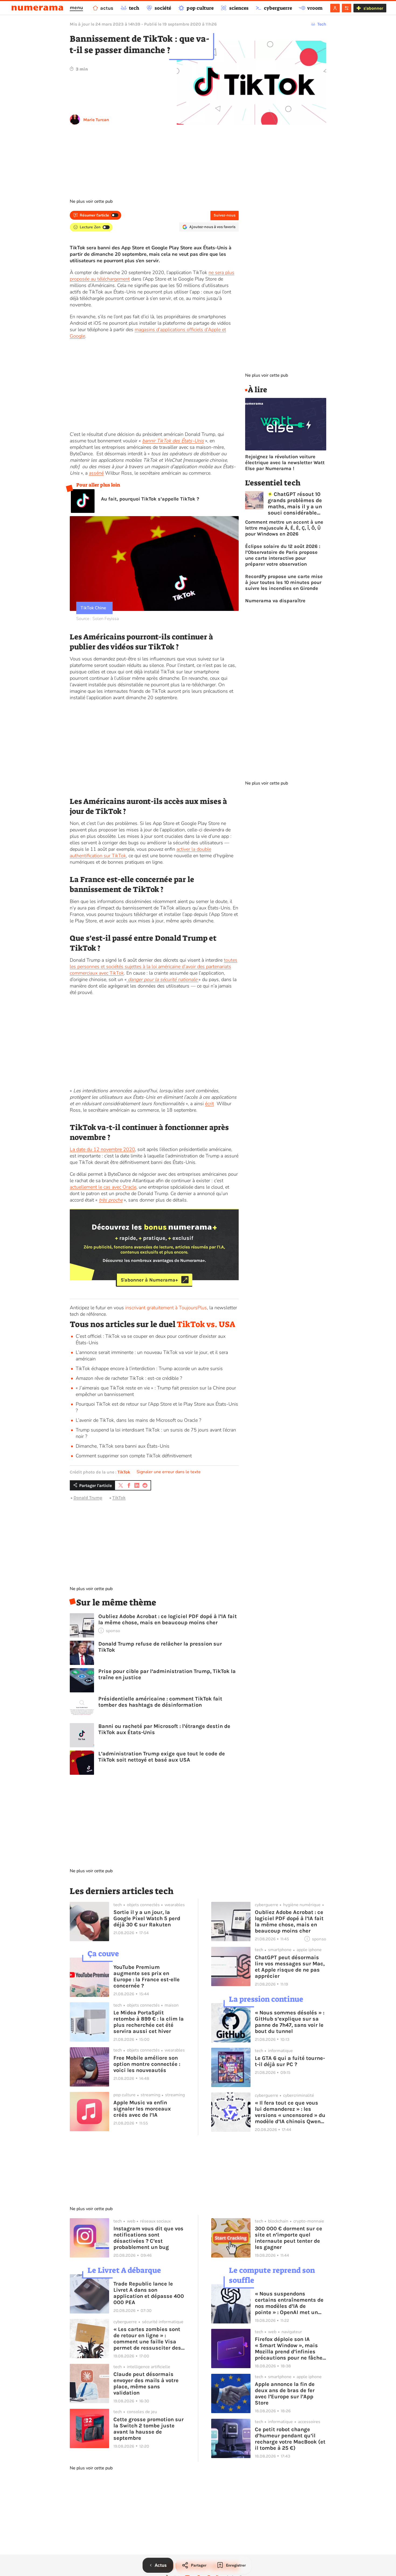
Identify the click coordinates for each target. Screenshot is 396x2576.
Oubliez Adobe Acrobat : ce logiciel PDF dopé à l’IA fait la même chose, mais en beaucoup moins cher (168, 1619)
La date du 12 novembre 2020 (102, 1149)
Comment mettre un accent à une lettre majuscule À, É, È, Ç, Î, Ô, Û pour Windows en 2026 (284, 528)
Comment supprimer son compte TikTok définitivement (134, 1456)
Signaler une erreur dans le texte (169, 1472)
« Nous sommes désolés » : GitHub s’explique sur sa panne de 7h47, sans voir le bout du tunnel (290, 2022)
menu (76, 8)
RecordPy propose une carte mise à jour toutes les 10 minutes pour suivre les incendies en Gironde (284, 582)
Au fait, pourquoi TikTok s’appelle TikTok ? (150, 499)
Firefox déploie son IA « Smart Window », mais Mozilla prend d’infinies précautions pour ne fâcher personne (290, 2348)
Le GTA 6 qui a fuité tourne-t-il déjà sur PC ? (290, 2061)
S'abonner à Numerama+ (149, 1280)
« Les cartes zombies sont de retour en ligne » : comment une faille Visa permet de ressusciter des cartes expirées (147, 2339)
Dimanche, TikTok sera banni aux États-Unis (123, 1446)
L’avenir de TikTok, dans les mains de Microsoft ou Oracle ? (138, 1420)
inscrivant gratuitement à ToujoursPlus (166, 1308)
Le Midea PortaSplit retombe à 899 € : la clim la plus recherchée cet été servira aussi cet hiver (149, 2022)
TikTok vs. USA (206, 1324)
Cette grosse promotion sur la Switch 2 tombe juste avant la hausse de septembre (149, 2429)
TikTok (124, 1472)
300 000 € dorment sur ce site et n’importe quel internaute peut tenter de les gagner (289, 2238)
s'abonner (373, 8)
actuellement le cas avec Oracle (103, 1187)
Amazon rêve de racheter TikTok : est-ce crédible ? (129, 1378)
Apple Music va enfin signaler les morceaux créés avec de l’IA (142, 2109)
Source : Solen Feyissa (98, 619)
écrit (209, 1104)
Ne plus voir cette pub (91, 201)
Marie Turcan (96, 120)
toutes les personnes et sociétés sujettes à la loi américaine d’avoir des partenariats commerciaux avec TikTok (154, 967)
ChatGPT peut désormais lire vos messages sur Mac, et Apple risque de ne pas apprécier (290, 1967)
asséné (96, 473)
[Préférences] (347, 8)
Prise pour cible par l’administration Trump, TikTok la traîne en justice (167, 1674)
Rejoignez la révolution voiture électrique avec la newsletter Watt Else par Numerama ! (285, 463)
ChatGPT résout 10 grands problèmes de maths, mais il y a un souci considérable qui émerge (295, 503)
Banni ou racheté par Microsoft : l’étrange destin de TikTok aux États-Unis (164, 1729)
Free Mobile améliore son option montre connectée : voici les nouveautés (147, 2064)
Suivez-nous (225, 215)
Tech (322, 24)
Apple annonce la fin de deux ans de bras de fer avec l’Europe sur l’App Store (285, 2393)
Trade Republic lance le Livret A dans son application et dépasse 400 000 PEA (149, 2293)
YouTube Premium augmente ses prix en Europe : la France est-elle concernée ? (147, 1976)
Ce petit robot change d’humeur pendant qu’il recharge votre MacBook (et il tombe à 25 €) (290, 2439)
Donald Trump (88, 1498)
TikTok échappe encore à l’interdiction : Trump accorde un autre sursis (149, 1368)
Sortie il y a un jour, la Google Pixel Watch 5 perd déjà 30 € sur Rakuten (147, 1918)
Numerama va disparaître (275, 601)
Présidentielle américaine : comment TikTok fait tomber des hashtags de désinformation (160, 1702)
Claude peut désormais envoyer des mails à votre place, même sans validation (146, 2383)
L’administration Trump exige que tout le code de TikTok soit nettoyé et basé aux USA (162, 1757)
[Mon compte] (335, 8)
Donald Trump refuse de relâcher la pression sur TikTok (160, 1647)
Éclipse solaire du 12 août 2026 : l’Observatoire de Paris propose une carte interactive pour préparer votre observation (283, 555)
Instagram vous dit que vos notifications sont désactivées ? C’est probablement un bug (148, 2238)
